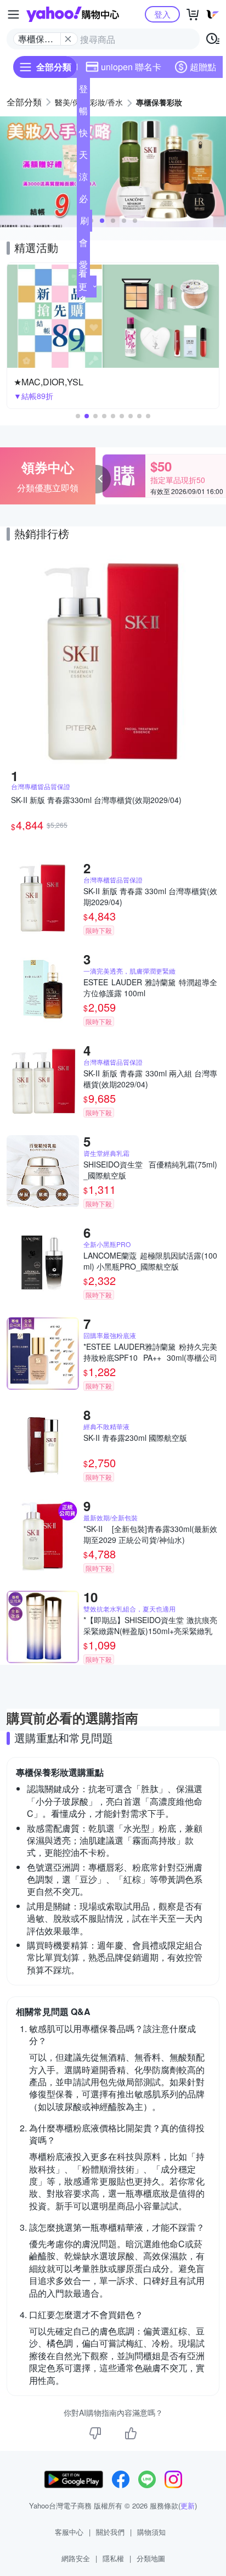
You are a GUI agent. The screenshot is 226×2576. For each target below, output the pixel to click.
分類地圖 (151, 2558)
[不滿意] (95, 2433)
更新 (188, 2505)
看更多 (83, 286)
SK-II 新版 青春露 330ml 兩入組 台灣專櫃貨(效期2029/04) (150, 1079)
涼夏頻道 (83, 179)
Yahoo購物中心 (73, 14)
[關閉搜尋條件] (68, 39)
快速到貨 (83, 135)
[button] (102, 221)
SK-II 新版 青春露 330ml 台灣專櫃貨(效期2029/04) (150, 896)
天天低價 (83, 157)
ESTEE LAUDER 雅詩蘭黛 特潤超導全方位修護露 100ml (150, 987)
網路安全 (76, 2558)
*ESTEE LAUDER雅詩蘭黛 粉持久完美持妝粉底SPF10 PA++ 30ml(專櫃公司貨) (150, 1352)
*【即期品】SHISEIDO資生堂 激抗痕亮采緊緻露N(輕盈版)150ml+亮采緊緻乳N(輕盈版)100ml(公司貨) (150, 1625)
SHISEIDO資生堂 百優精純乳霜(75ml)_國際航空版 (150, 1170)
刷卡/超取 (84, 223)
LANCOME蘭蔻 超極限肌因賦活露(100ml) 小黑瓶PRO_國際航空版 (150, 1261)
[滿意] (131, 2433)
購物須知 (151, 2532)
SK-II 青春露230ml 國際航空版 (135, 1438)
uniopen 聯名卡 (131, 67)
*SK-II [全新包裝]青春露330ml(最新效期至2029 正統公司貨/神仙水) (150, 1534)
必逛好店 (83, 201)
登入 (162, 14)
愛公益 (83, 267)
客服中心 (69, 2532)
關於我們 (110, 2532)
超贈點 (203, 67)
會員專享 (83, 245)
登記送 (83, 91)
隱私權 (113, 2558)
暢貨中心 (83, 113)
